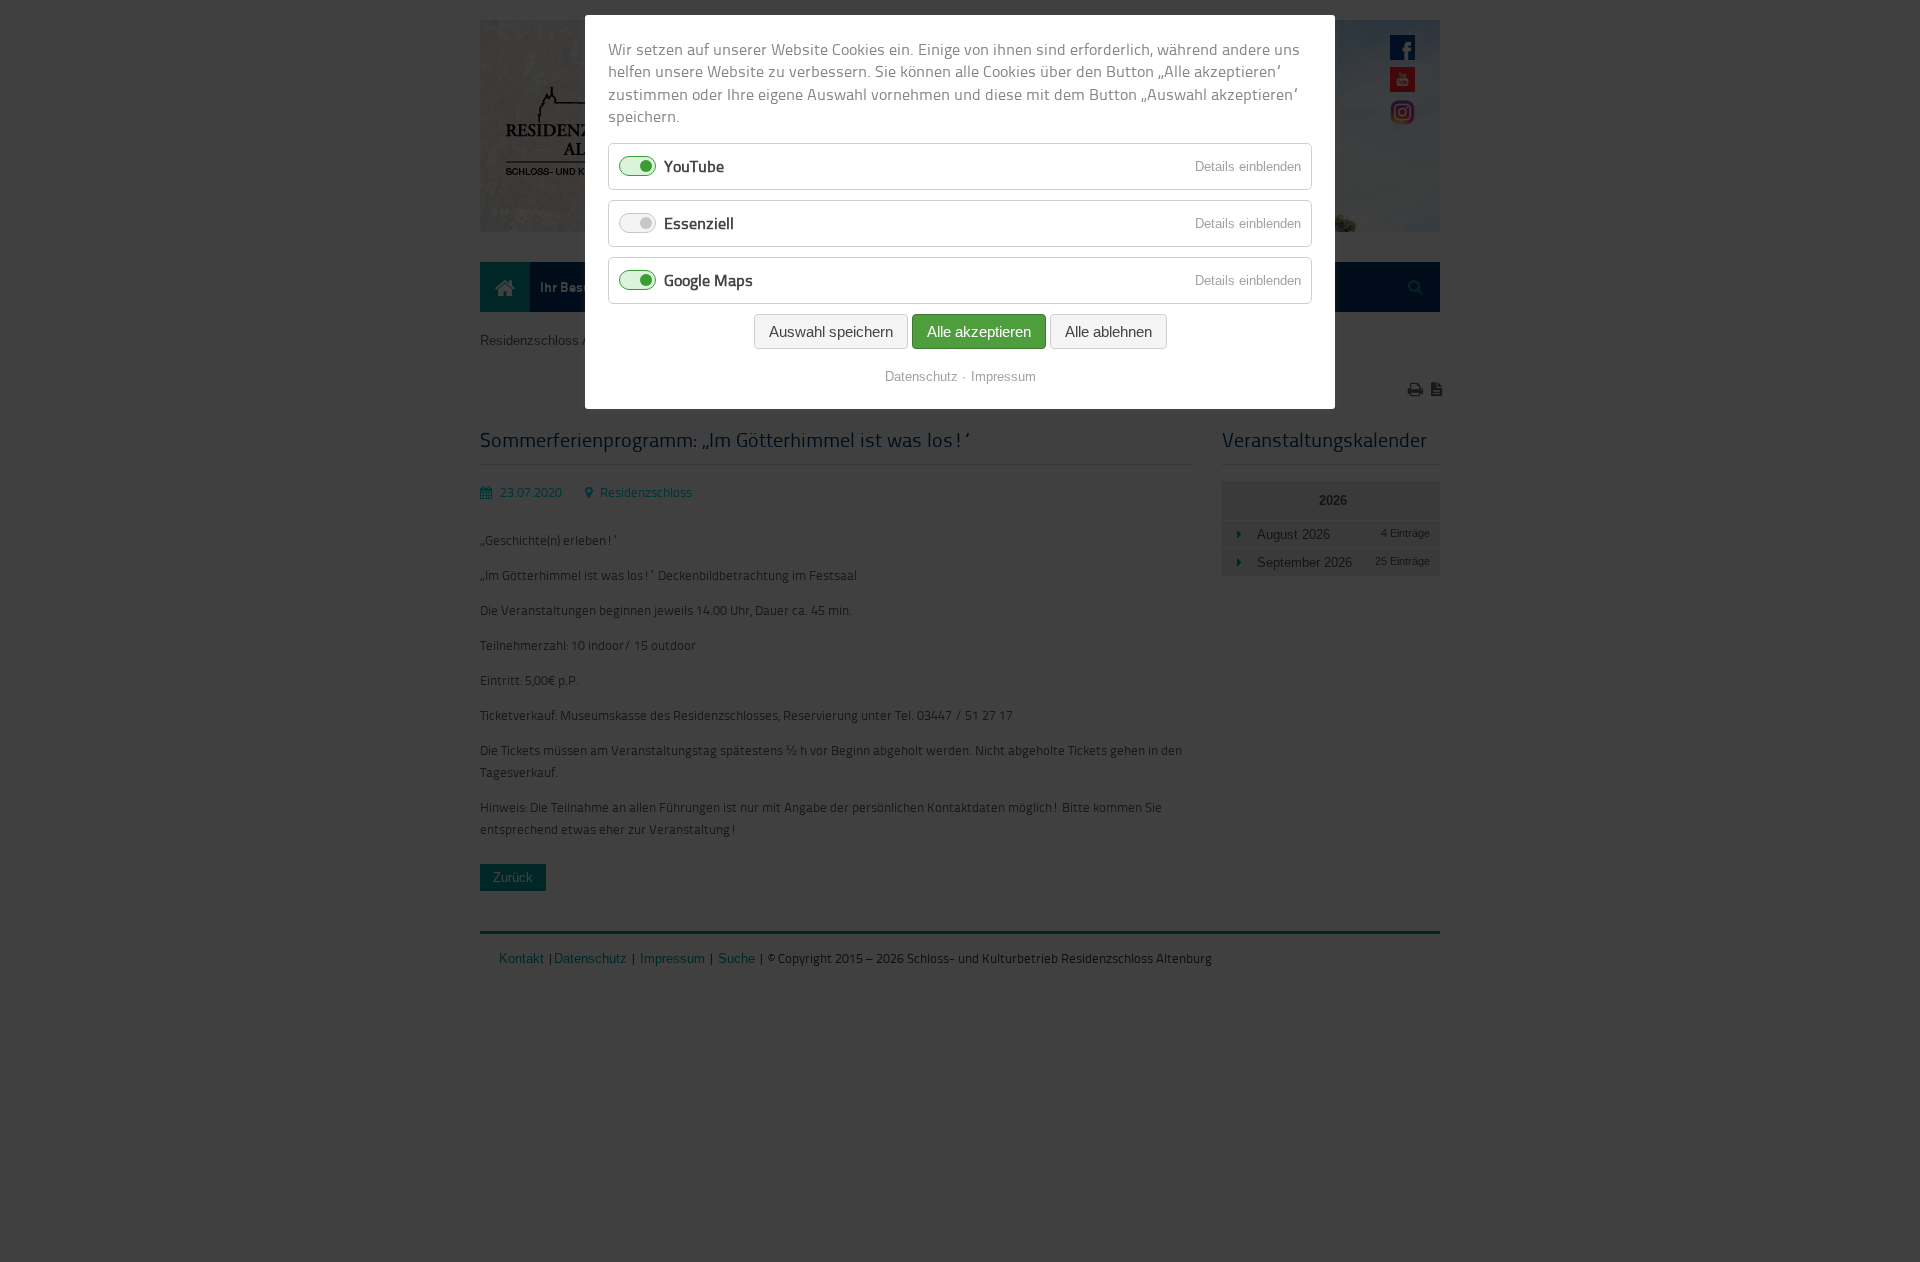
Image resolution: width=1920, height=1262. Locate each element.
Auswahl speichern (831, 331)
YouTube (694, 166)
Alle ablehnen (1108, 331)
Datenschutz (921, 376)
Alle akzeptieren (979, 331)
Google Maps (708, 280)
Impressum (1003, 376)
